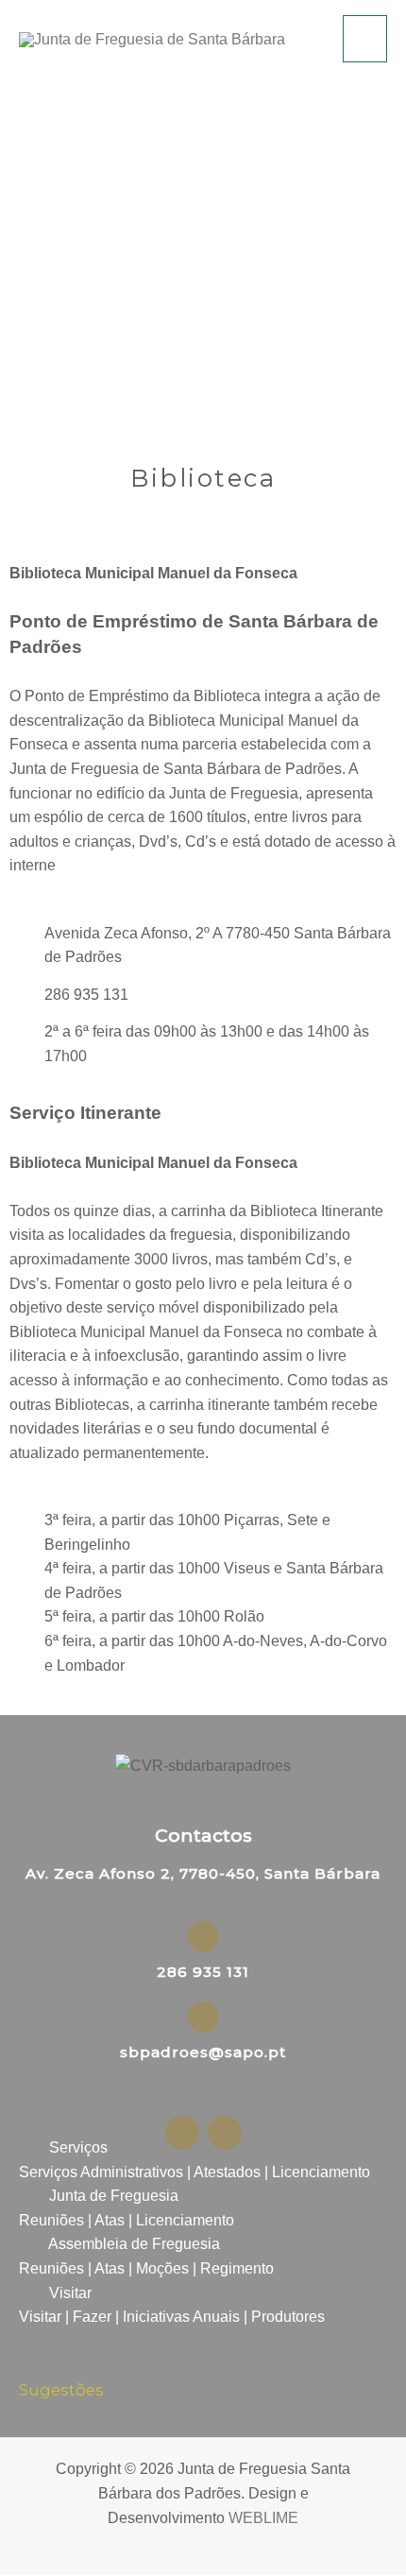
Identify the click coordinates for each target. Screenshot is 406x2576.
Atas (110, 2220)
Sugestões (61, 2390)
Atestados (227, 2172)
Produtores (288, 2317)
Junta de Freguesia (114, 2196)
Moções (162, 2268)
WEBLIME (263, 2518)
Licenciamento (321, 2172)
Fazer (92, 2317)
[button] (203, 2148)
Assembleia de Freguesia (134, 2244)
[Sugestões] (31, 2360)
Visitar (70, 2293)
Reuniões (51, 2220)
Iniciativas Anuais (181, 2317)
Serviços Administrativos (101, 2172)
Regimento (237, 2268)
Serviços (78, 2147)
